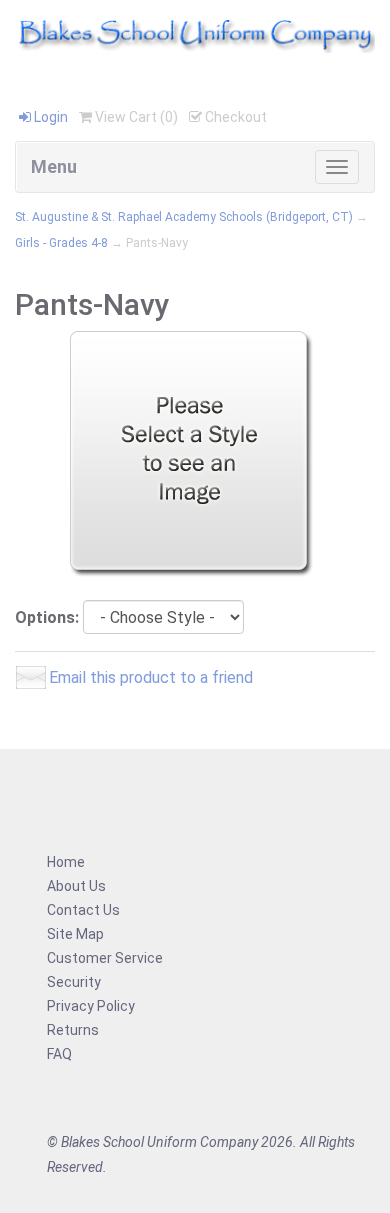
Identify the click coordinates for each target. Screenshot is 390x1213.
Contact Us (83, 910)
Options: (47, 617)
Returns (73, 1030)
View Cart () (135, 117)
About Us (76, 886)
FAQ (59, 1054)
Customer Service (105, 958)
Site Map (75, 934)
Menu (54, 166)
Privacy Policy (91, 1006)
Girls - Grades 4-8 (61, 243)
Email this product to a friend (151, 677)
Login (49, 117)
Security (74, 982)
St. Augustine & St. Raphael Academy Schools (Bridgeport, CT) (184, 217)
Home (66, 862)
